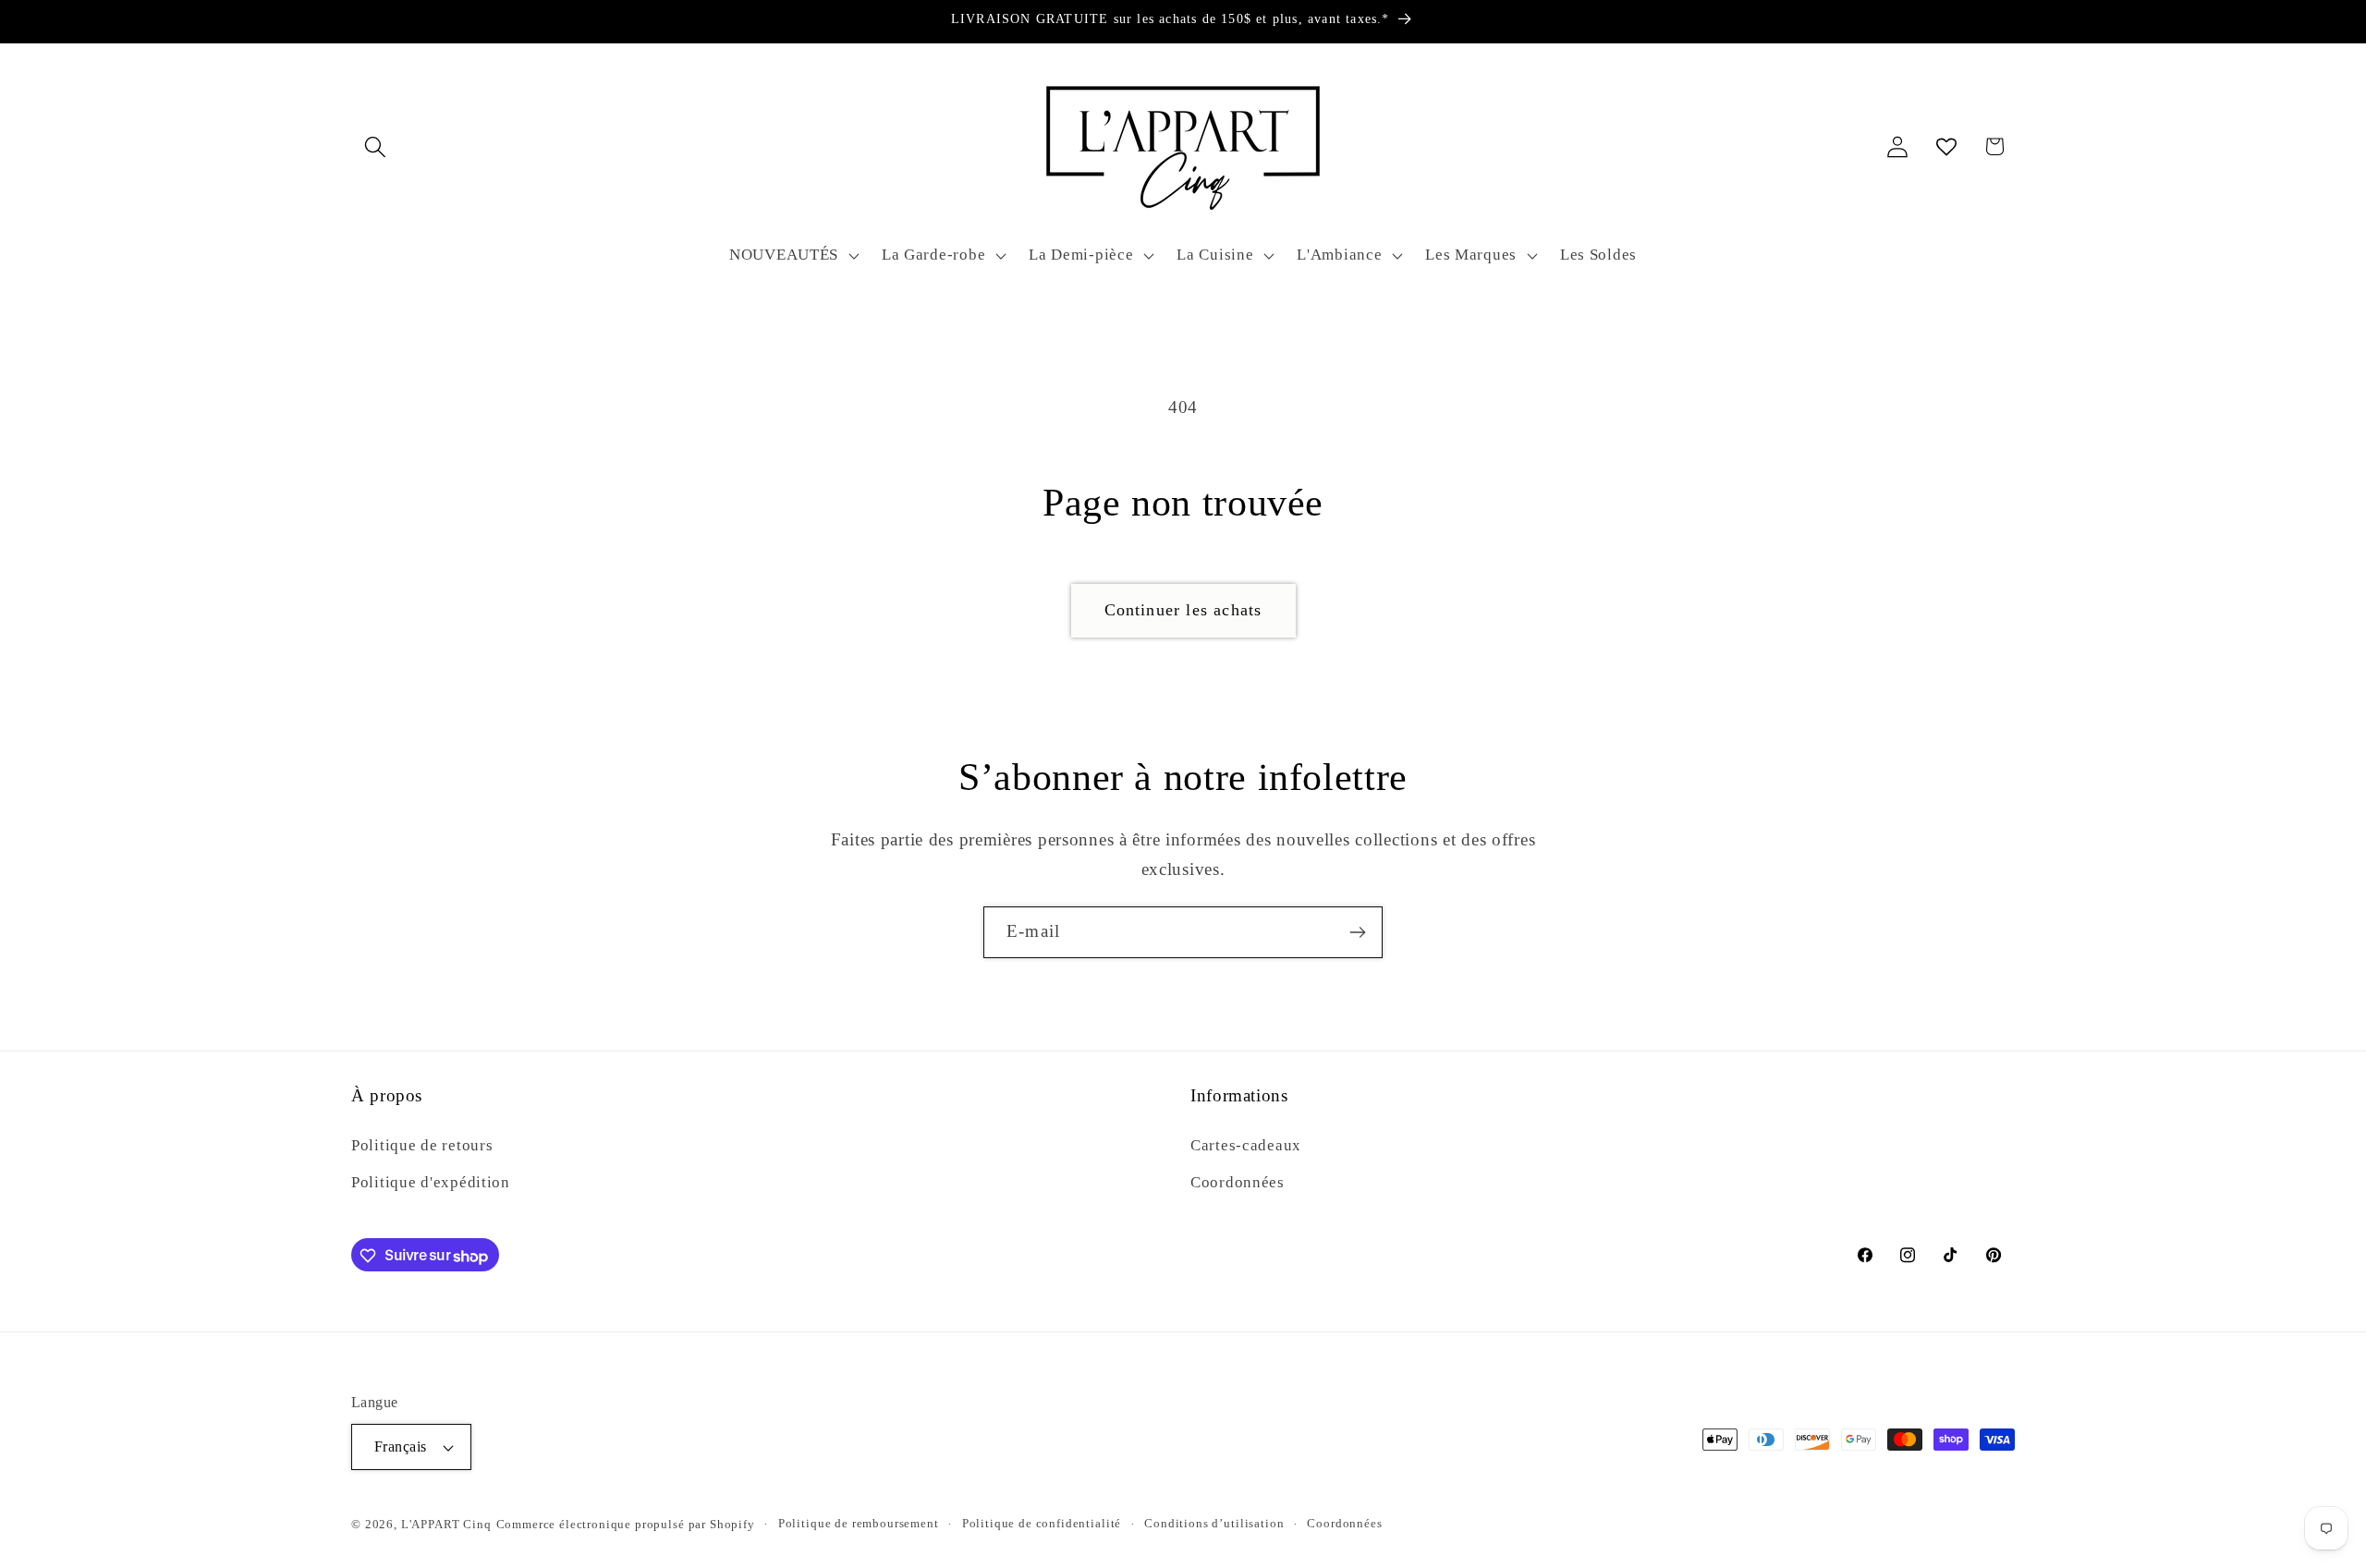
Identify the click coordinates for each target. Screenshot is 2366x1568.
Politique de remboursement (859, 1523)
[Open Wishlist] (1946, 146)
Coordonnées (1238, 1181)
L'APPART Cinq (446, 1524)
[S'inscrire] (1357, 932)
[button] (376, 146)
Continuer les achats (1183, 610)
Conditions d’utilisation (1214, 1523)
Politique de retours (422, 1144)
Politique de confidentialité (1042, 1523)
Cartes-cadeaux (1246, 1144)
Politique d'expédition (431, 1181)
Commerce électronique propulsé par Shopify (626, 1524)
